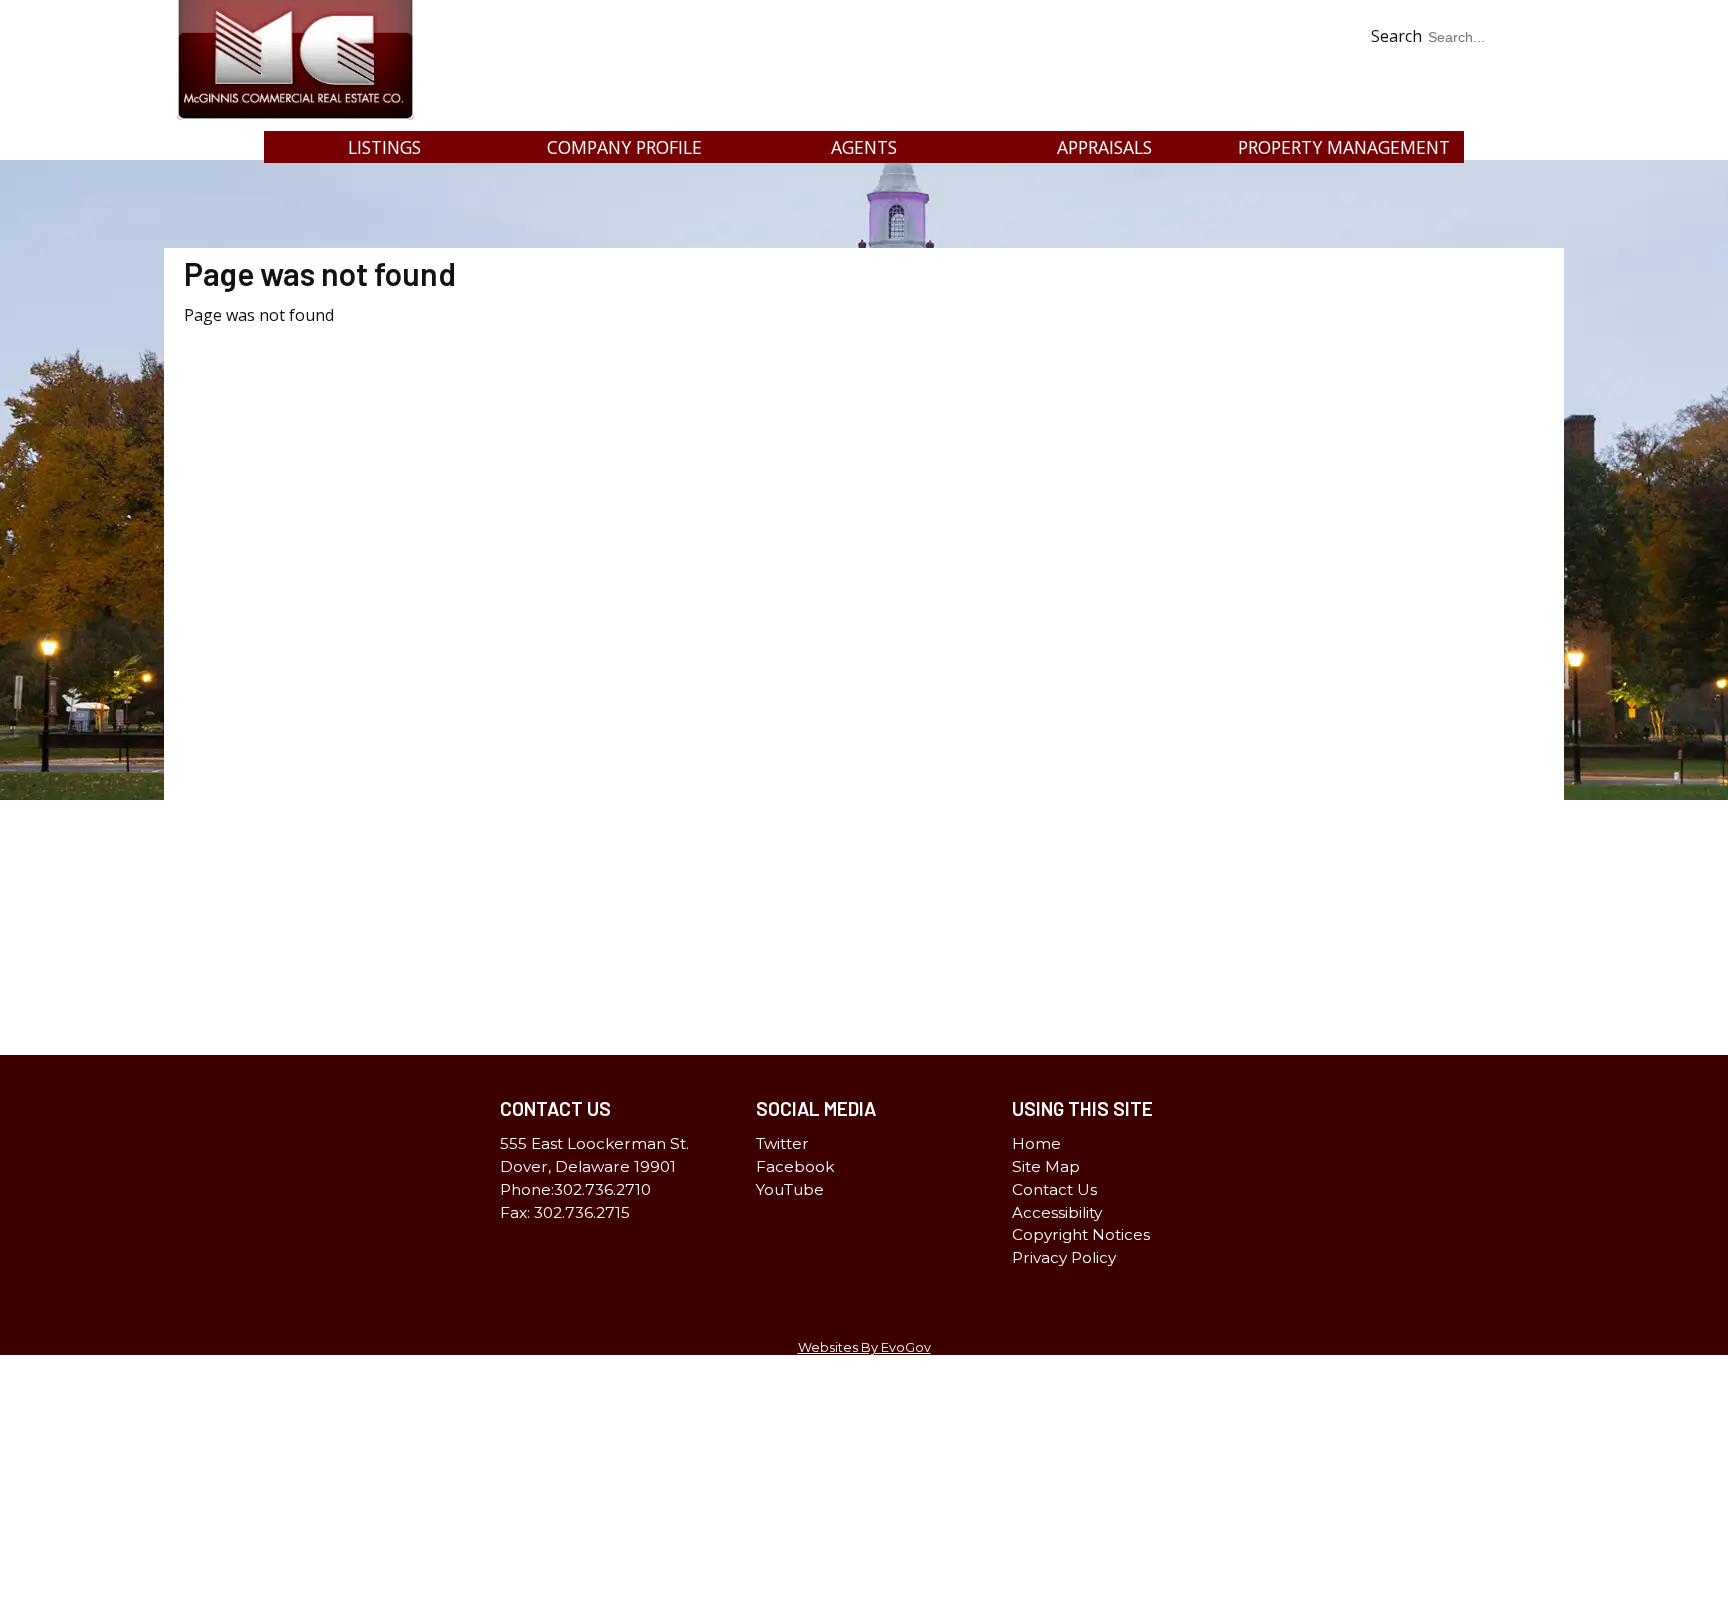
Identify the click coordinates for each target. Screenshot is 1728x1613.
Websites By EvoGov (864, 1347)
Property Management (1344, 147)
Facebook (1508, 112)
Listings (384, 147)
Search (1396, 36)
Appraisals (1104, 147)
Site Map (1046, 1166)
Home (1036, 1143)
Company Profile (624, 147)
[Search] (1525, 67)
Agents (864, 147)
